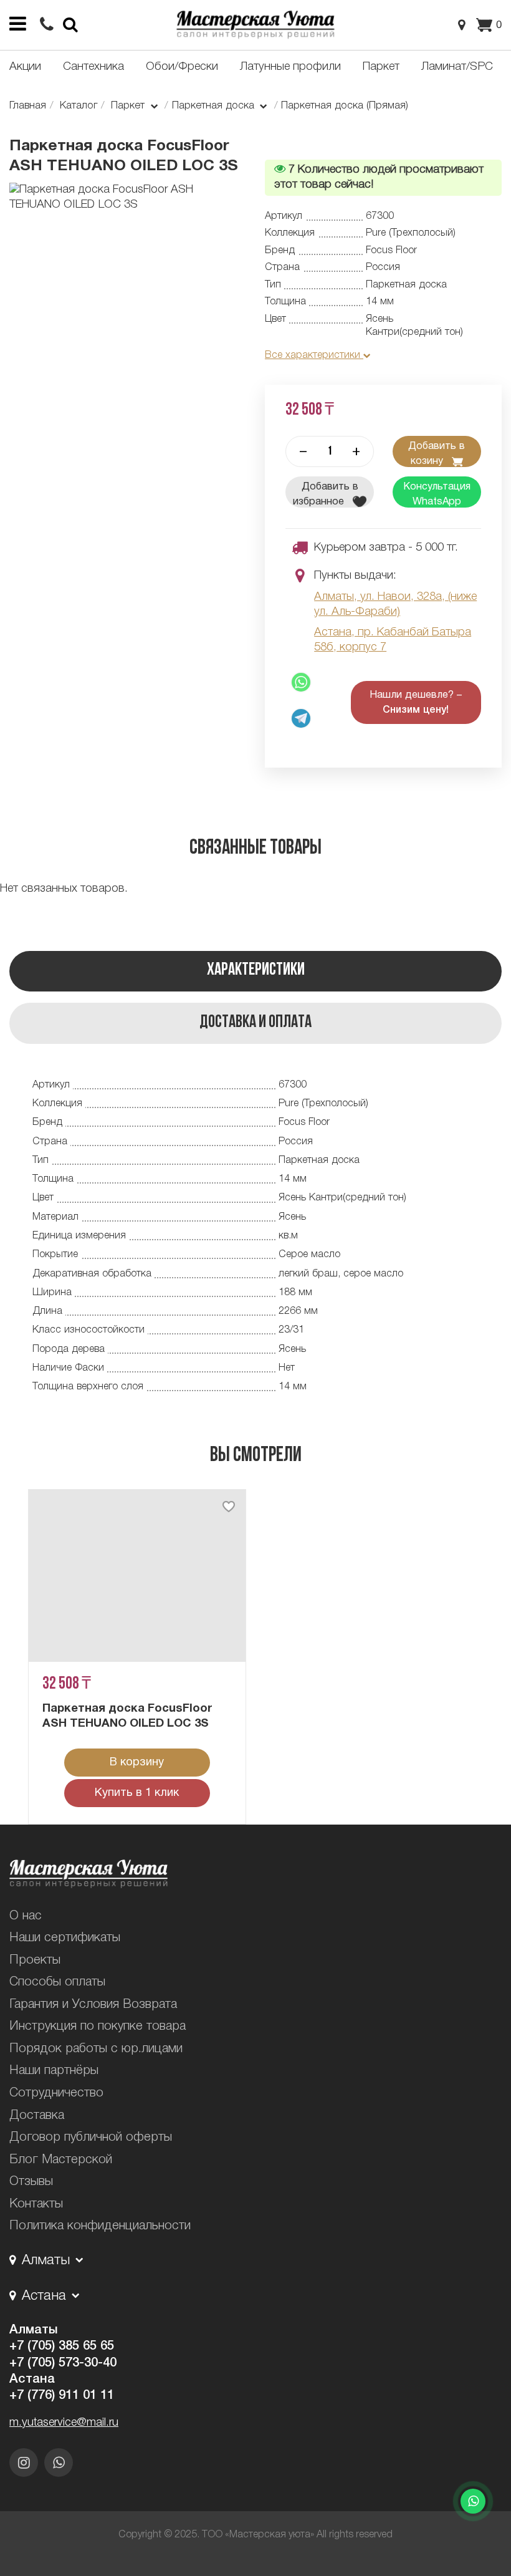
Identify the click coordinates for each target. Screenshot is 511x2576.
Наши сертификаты (65, 1938)
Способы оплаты (57, 1982)
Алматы (33, 2330)
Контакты (36, 2204)
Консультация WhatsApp (437, 494)
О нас (26, 1916)
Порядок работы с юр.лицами (96, 2049)
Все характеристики (314, 355)
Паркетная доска (215, 106)
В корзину (137, 1763)
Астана (32, 2380)
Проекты (35, 1961)
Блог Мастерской (61, 2160)
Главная (28, 106)
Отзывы (31, 2182)
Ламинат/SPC (457, 67)
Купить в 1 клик (137, 1793)
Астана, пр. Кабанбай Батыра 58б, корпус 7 (393, 640)
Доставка (37, 2116)
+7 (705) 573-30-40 (63, 2363)
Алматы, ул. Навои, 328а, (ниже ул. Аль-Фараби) (395, 605)
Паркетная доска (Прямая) (345, 106)
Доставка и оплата (255, 1023)
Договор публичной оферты (91, 2138)
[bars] (17, 25)
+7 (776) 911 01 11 (62, 2396)
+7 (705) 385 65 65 (62, 2347)
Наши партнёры (54, 2071)
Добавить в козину (437, 454)
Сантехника (93, 67)
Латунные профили (290, 67)
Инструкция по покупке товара (98, 2027)
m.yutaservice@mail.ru (64, 2423)
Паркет (381, 67)
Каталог (79, 106)
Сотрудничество (56, 2093)
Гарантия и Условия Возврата (93, 2005)
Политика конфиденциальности (100, 2226)
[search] (47, 26)
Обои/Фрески (182, 67)
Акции (25, 67)
